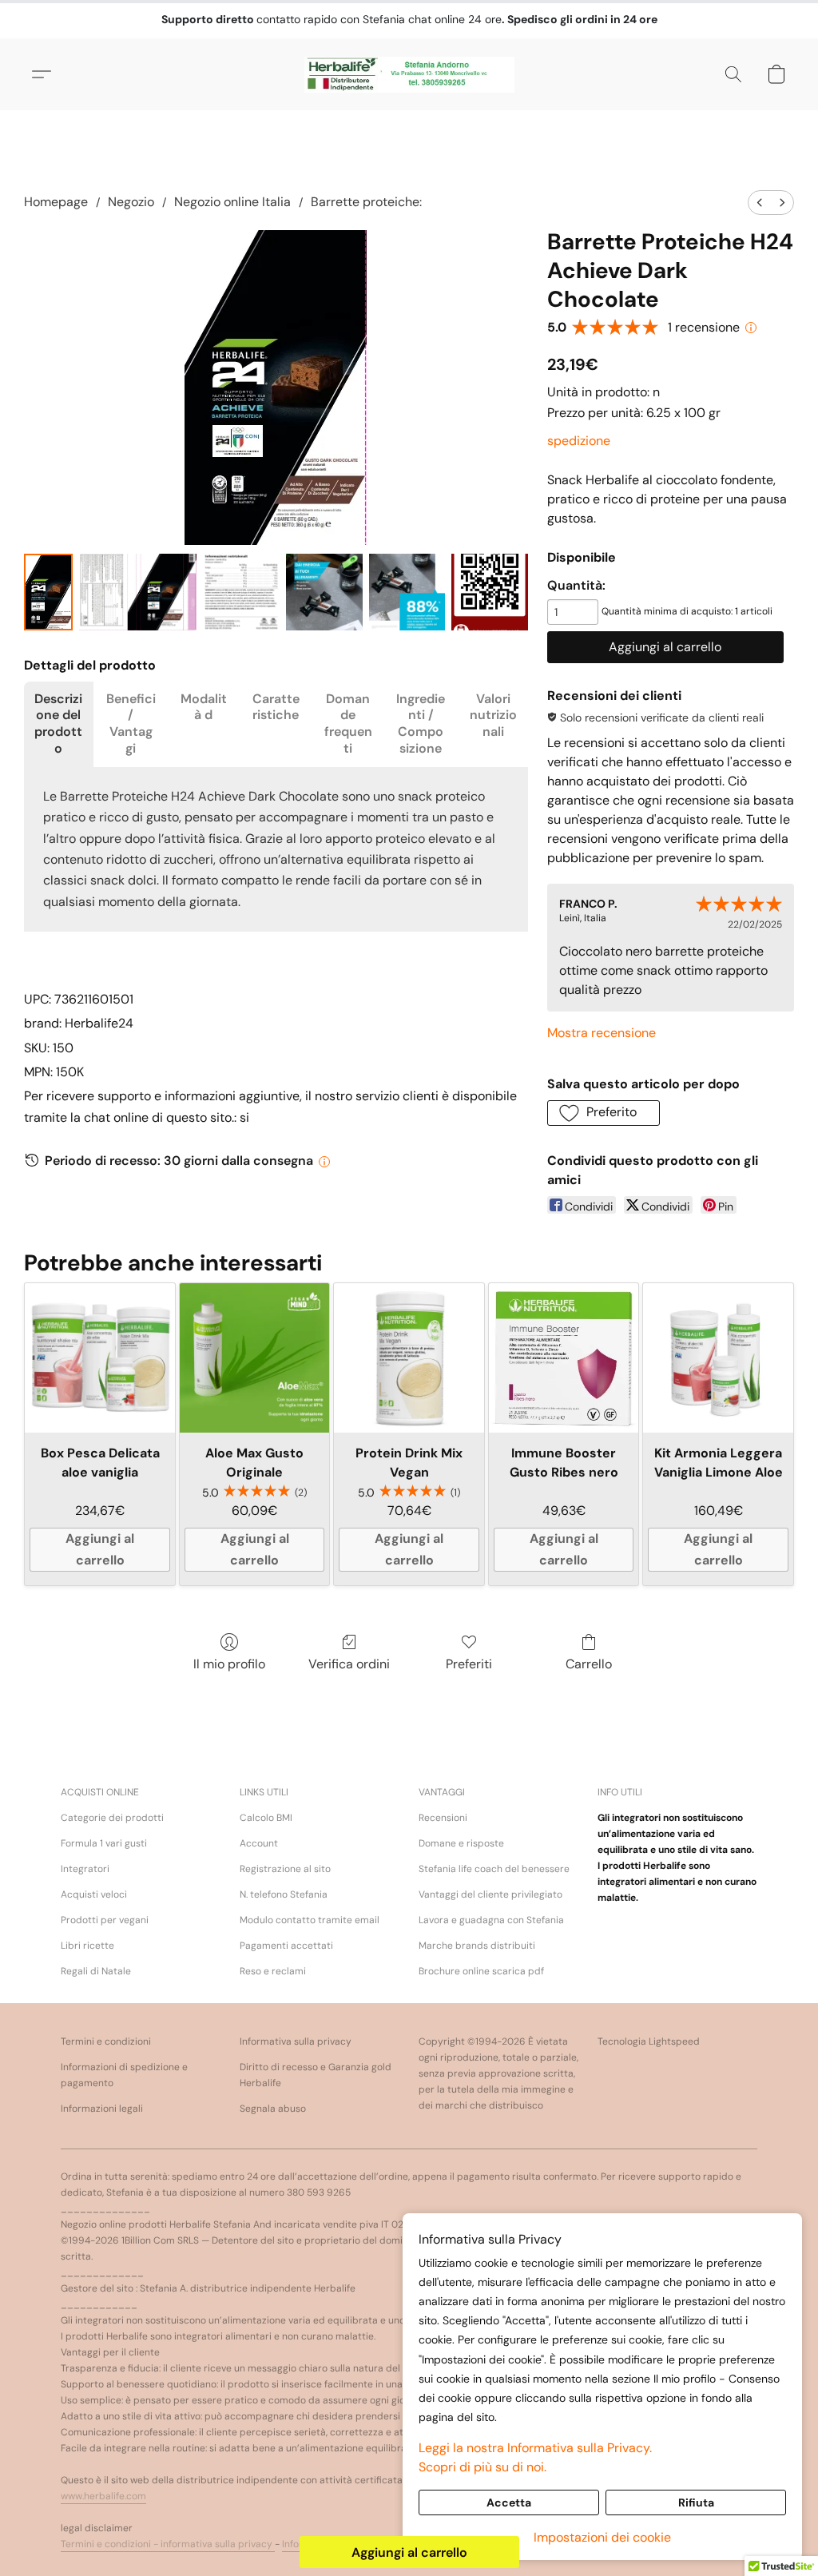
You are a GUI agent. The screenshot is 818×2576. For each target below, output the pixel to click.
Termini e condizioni (106, 2041)
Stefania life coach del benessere (494, 1869)
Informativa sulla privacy (296, 2041)
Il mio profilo (229, 1664)
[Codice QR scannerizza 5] (490, 592)
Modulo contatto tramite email (310, 1920)
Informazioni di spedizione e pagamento (124, 2075)
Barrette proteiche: (366, 202)
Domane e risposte (461, 1843)
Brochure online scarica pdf (481, 1971)
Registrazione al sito (285, 1869)
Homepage (56, 202)
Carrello (589, 1664)
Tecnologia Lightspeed (649, 2041)
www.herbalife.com (103, 2496)
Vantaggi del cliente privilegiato (490, 1894)
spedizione (579, 441)
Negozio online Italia (232, 202)
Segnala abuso (273, 2109)
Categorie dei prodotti (112, 1818)
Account (259, 1843)
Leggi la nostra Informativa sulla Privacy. (535, 2448)
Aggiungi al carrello (409, 2552)
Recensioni (443, 1818)
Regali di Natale (96, 1971)
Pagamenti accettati (286, 1946)
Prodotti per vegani (105, 1920)
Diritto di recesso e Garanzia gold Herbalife (316, 2075)
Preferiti (469, 1664)
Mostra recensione (602, 1033)
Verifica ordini (349, 1664)
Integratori (85, 1869)
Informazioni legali (102, 2109)
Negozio (131, 202)
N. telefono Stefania (284, 1894)
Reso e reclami (273, 1971)
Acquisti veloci (94, 1894)
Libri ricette (87, 1946)
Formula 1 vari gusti (104, 1843)
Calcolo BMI (266, 1818)
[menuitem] (760, 203)
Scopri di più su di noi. (482, 2467)
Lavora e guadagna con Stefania (491, 1920)
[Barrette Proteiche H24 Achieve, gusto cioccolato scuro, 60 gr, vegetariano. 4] (407, 592)
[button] (409, 74)
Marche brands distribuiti (477, 1946)
